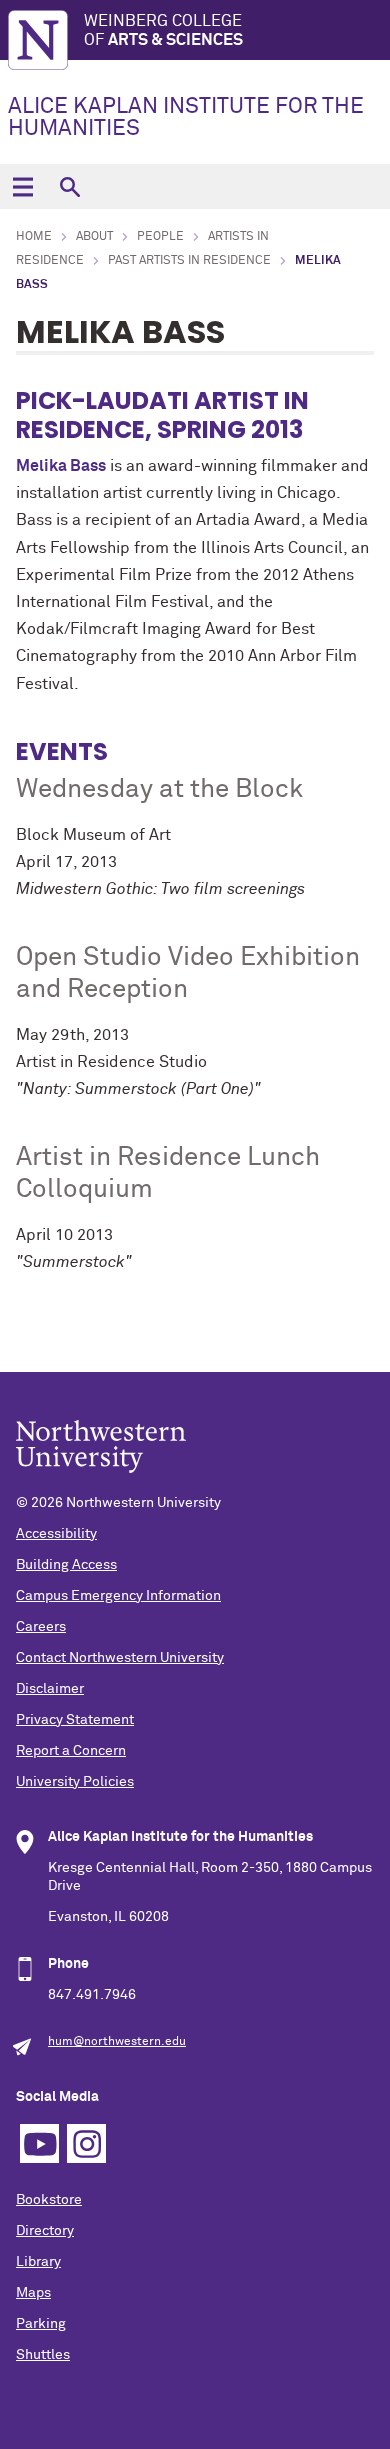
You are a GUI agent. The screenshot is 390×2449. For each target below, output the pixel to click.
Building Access (66, 1565)
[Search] (69, 186)
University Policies (75, 1782)
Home (34, 237)
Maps (33, 2293)
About (94, 237)
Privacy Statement (75, 1720)
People (160, 237)
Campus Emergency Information (118, 1596)
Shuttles (43, 2355)
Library (38, 2262)
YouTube (39, 2143)
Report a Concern (71, 1751)
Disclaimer (50, 1689)
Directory (45, 2231)
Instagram (86, 2143)
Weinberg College (163, 30)
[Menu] (22, 186)
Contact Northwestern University (120, 1658)
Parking (41, 2324)
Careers (41, 1627)
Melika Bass (61, 466)
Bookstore (49, 2200)
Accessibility (56, 1534)
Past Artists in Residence (189, 261)
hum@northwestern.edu (117, 2042)
